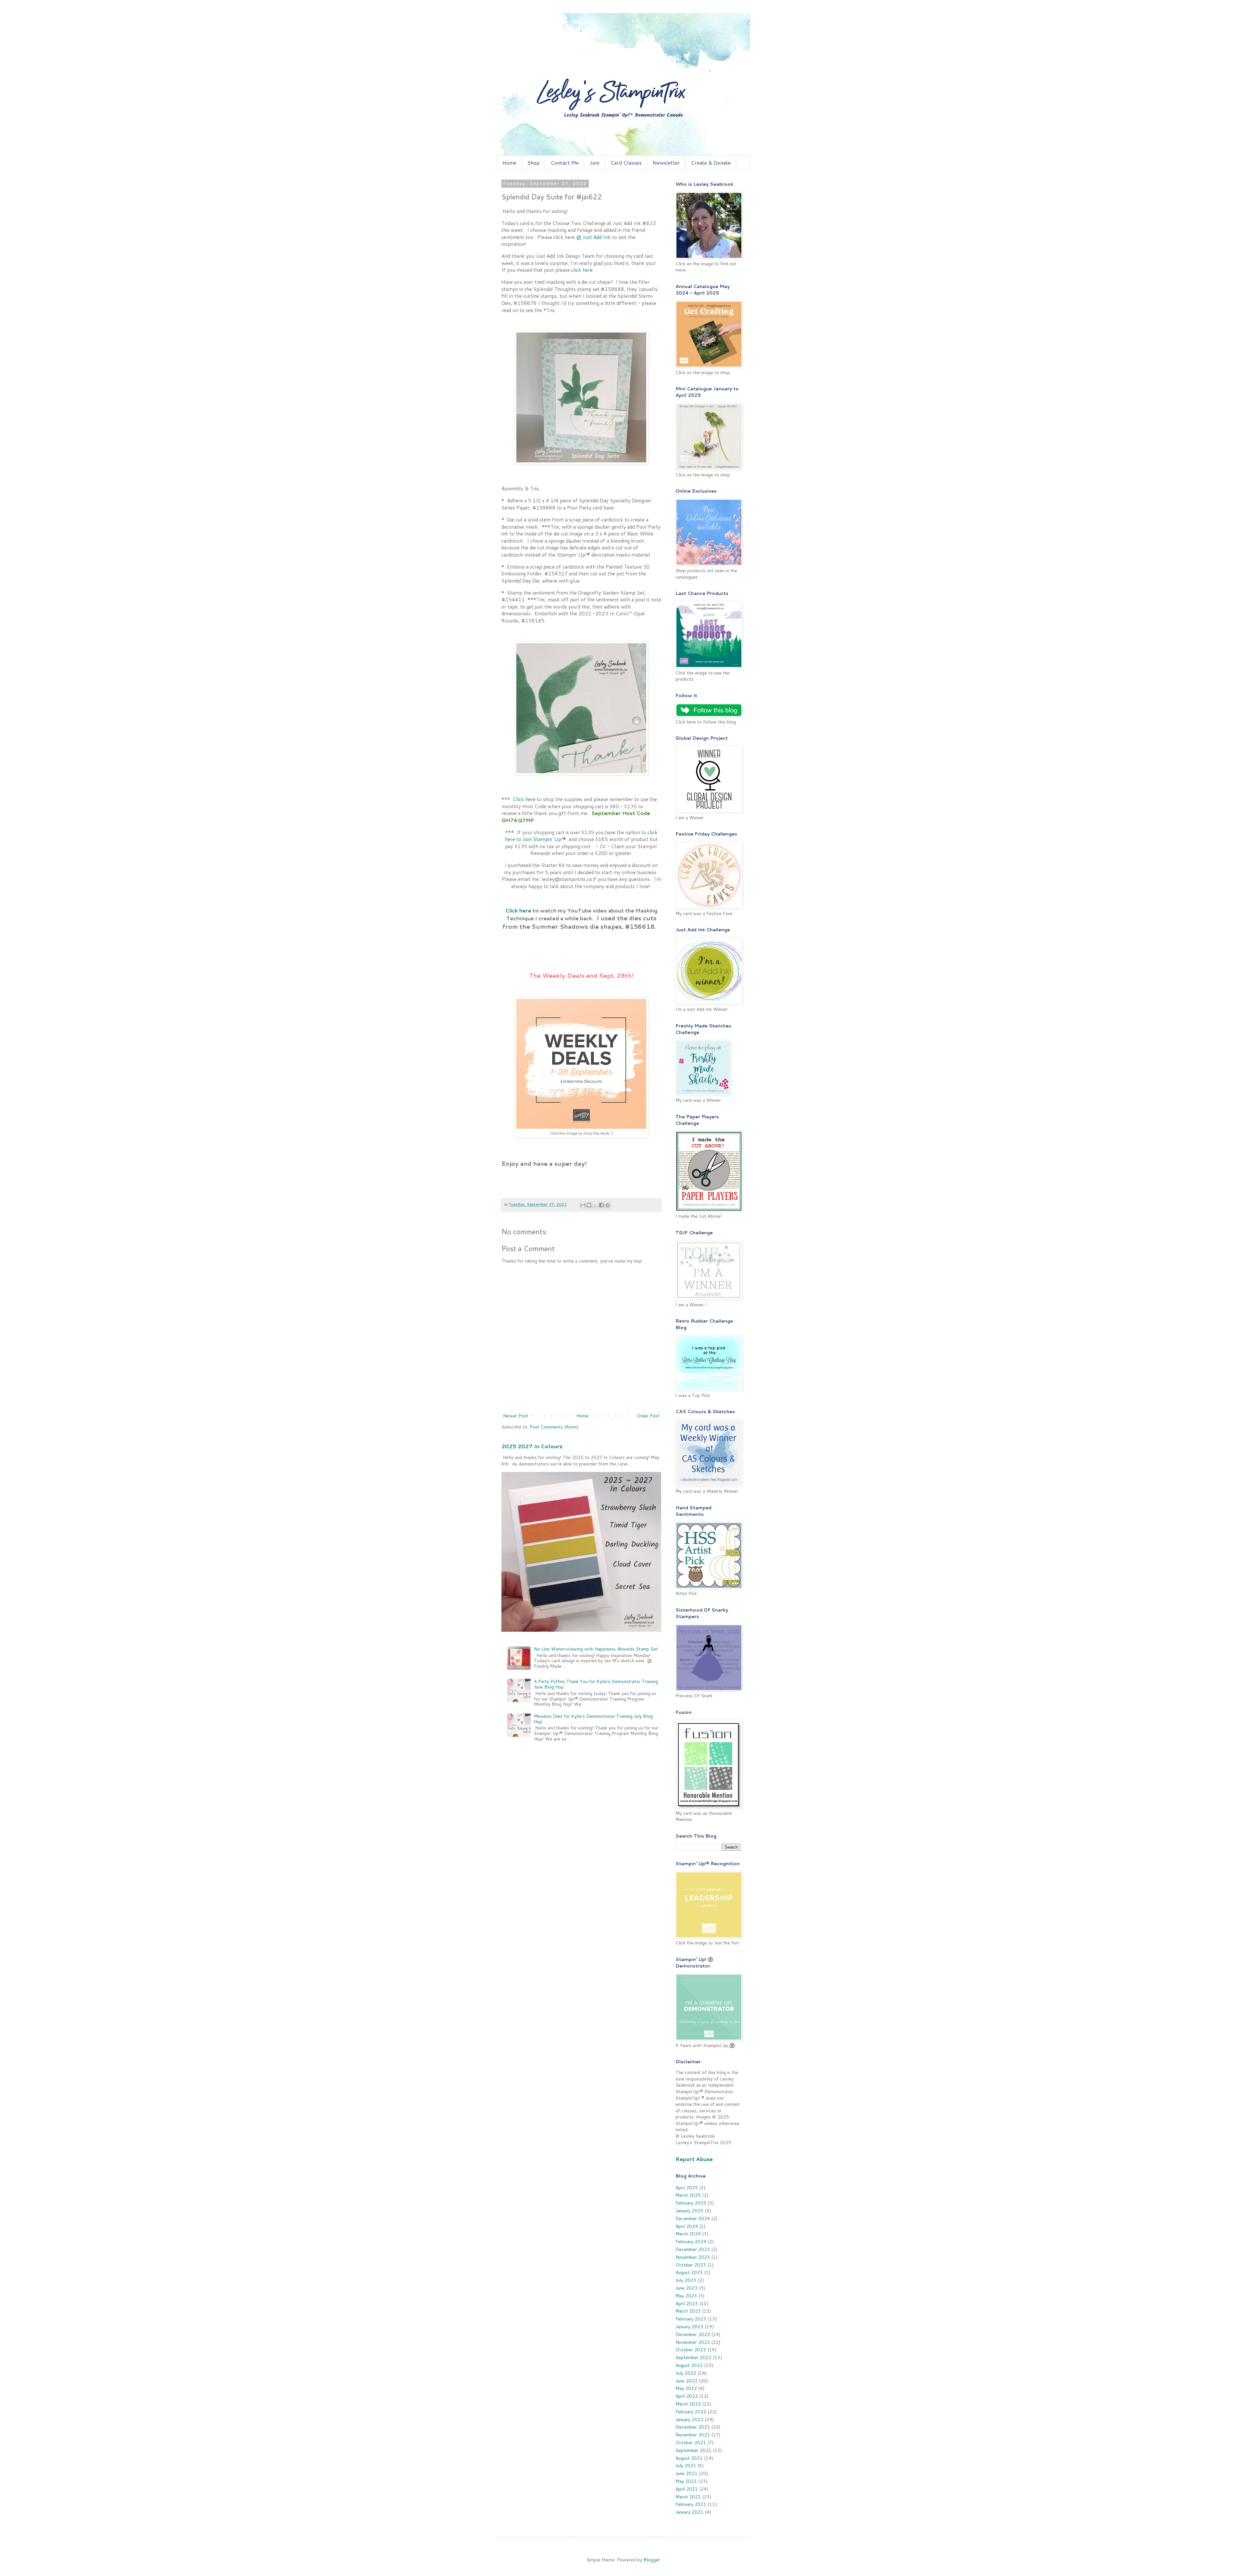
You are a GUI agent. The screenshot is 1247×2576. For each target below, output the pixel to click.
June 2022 (686, 2381)
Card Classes (626, 163)
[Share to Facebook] (601, 1205)
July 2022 (686, 2373)
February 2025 (691, 2203)
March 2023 (688, 2311)
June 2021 (686, 2473)
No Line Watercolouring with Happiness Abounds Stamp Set (596, 1649)
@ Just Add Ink (593, 237)
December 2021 (693, 2427)
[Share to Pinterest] (608, 1205)
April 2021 (687, 2489)
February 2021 (691, 2504)
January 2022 (689, 2419)
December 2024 (693, 2218)
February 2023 (691, 2319)
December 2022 (693, 2334)
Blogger (652, 2560)
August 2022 (689, 2365)
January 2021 (689, 2512)
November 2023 (693, 2257)
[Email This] (583, 1205)
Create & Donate (711, 163)
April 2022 (687, 2396)
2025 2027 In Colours (532, 1446)
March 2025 (688, 2195)
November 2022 (693, 2342)
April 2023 (687, 2304)
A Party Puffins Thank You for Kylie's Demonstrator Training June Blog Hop (596, 1684)
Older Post (648, 1416)
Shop (534, 163)
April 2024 (687, 2226)
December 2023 (693, 2249)
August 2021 (689, 2458)
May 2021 (686, 2481)
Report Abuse (694, 2159)
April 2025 (687, 2188)
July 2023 (686, 2280)
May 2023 (686, 2296)
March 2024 (688, 2234)
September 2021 (693, 2450)
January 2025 (689, 2211)
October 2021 (691, 2443)
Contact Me (565, 163)
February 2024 (691, 2242)
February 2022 (691, 2412)
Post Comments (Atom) (554, 1427)
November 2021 (693, 2435)
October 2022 (691, 2350)
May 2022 (686, 2388)
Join (595, 163)
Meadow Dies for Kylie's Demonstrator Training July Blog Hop (593, 1719)
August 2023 (689, 2272)
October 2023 (691, 2265)
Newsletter (666, 163)
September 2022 (693, 2357)
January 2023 (689, 2327)
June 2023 (686, 2288)
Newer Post (516, 1416)
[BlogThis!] (589, 1205)
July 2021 (686, 2466)
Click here (524, 799)
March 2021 (688, 2497)
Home (509, 163)
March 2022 (688, 2404)
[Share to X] (595, 1205)
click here (582, 270)
